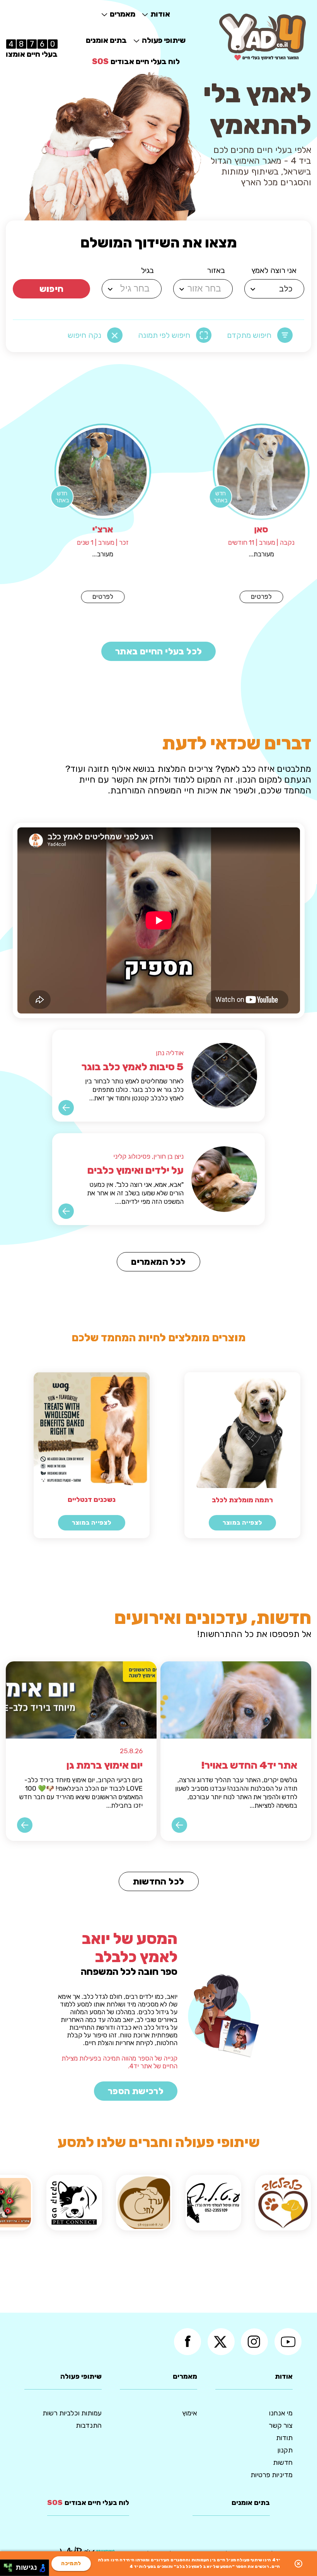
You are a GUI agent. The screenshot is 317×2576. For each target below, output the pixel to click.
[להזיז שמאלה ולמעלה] (6, 2566)
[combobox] (275, 289)
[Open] (253, 289)
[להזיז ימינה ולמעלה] (10, 2566)
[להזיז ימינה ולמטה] (10, 2570)
